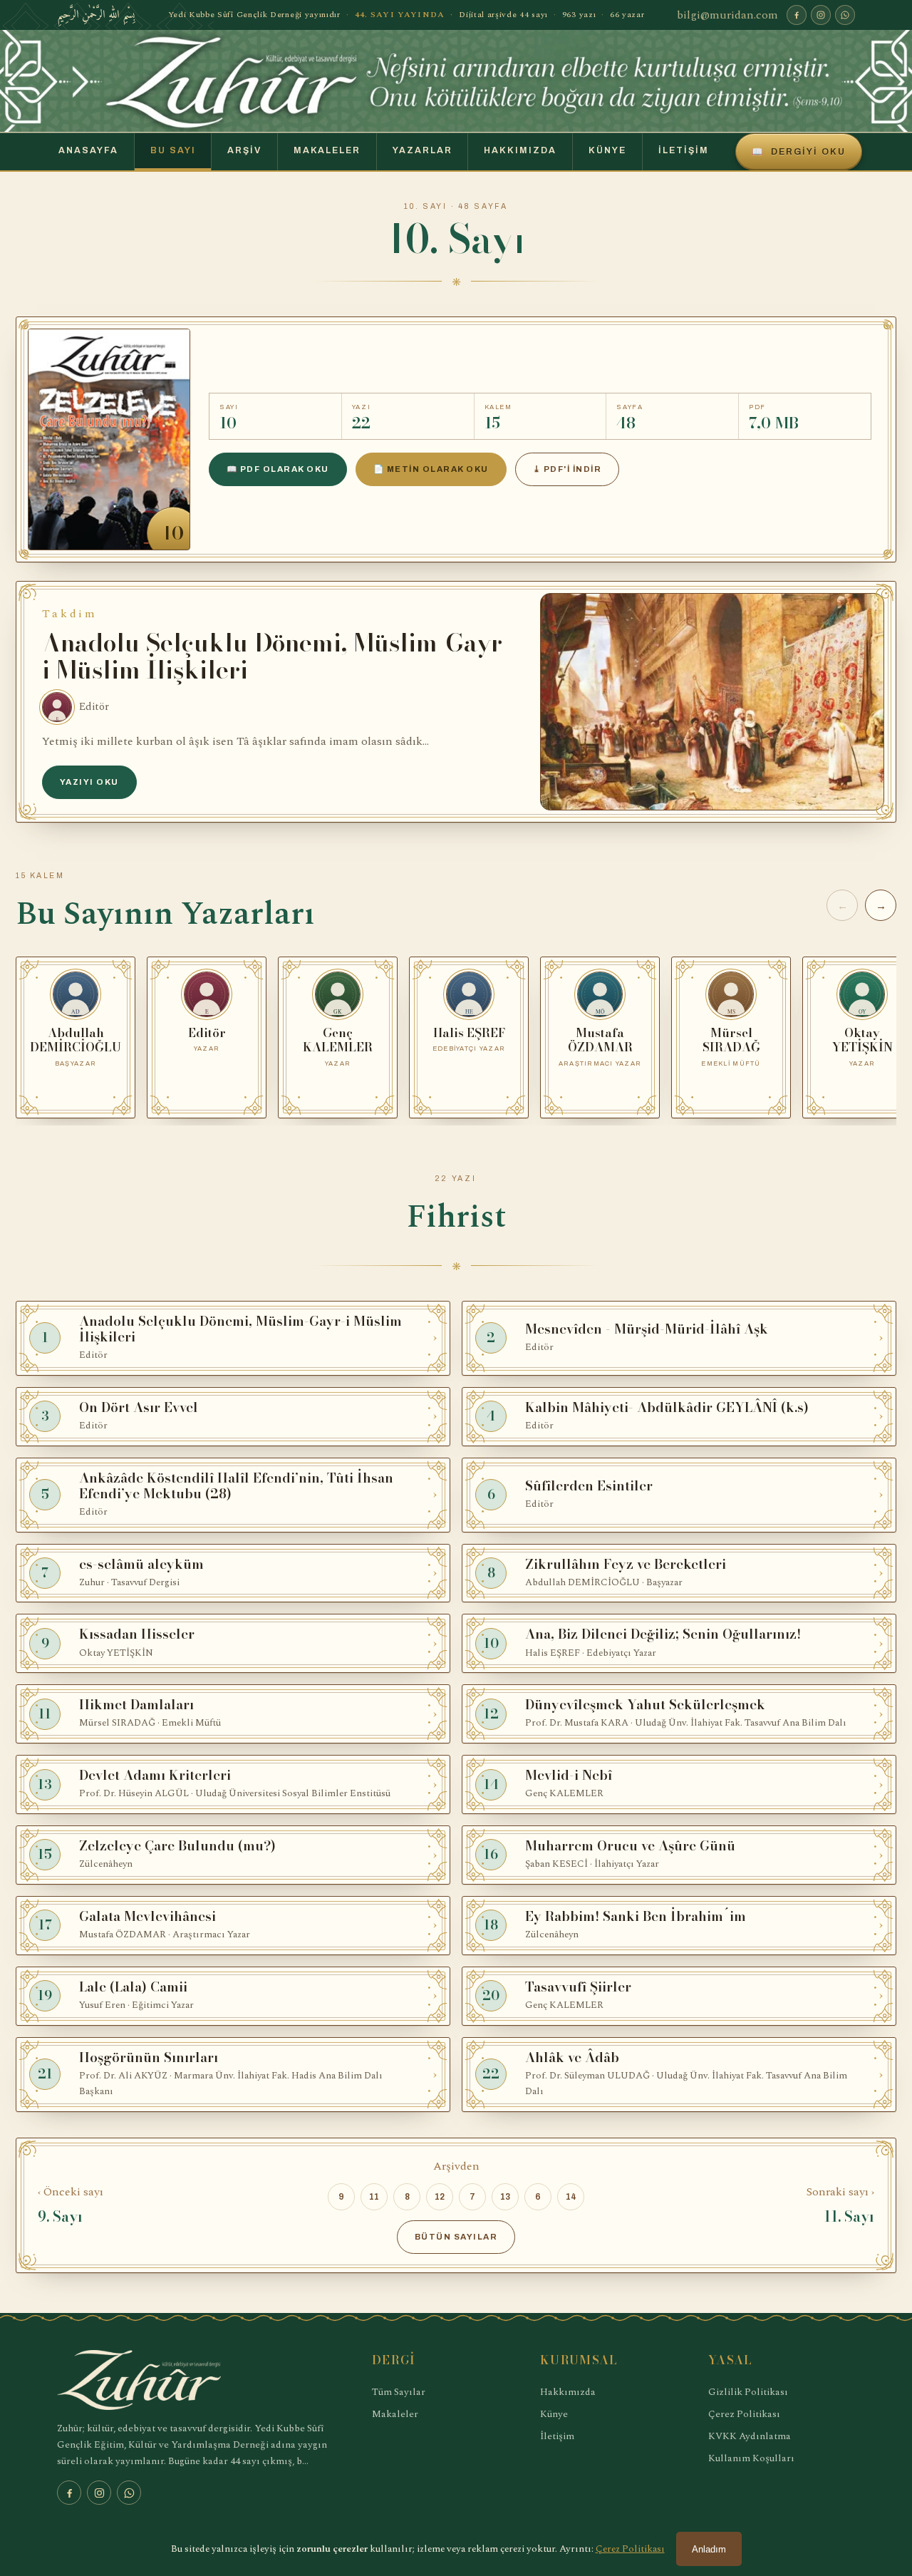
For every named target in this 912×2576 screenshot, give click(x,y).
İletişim (684, 150)
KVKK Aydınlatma (750, 2436)
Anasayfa (88, 150)
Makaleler (327, 150)
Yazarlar (423, 150)
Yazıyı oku (89, 782)
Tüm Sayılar (399, 2392)
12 (440, 2197)
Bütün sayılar (456, 2237)
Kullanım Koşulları (751, 2458)
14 (571, 2197)
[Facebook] (797, 15)
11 (374, 2197)
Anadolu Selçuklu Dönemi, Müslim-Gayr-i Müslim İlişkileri (276, 656)
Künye (607, 150)
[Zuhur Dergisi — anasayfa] (456, 81)
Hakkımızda (520, 150)
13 (505, 2197)
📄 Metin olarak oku (431, 469)
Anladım (709, 2549)
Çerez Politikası (744, 2414)
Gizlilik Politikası (748, 2392)
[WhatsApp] (845, 15)
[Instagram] (821, 15)
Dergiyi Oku (799, 152)
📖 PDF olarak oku (278, 469)
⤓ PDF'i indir (567, 469)
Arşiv (244, 150)
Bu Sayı (173, 150)
